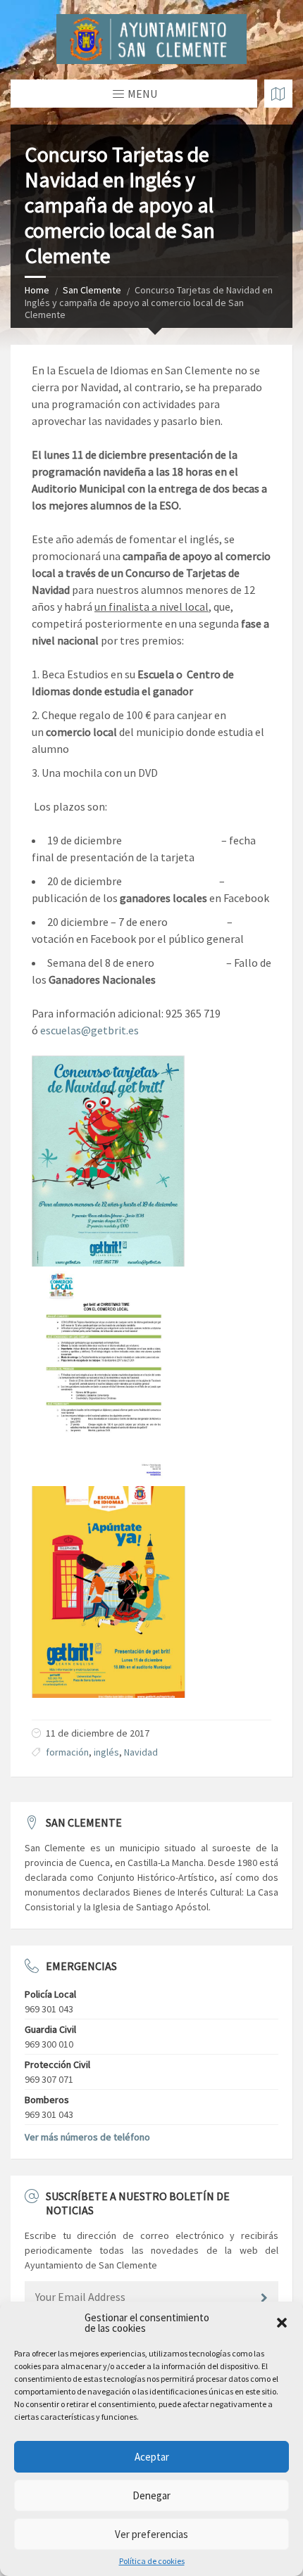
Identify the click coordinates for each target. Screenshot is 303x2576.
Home (37, 290)
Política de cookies (152, 2561)
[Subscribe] (264, 2298)
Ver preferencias (151, 2534)
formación (67, 1752)
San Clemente (92, 290)
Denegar (151, 2495)
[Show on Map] (278, 94)
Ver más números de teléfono (87, 2137)
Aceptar (152, 2457)
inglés (106, 1752)
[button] (282, 2323)
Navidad (141, 1752)
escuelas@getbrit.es (89, 1030)
